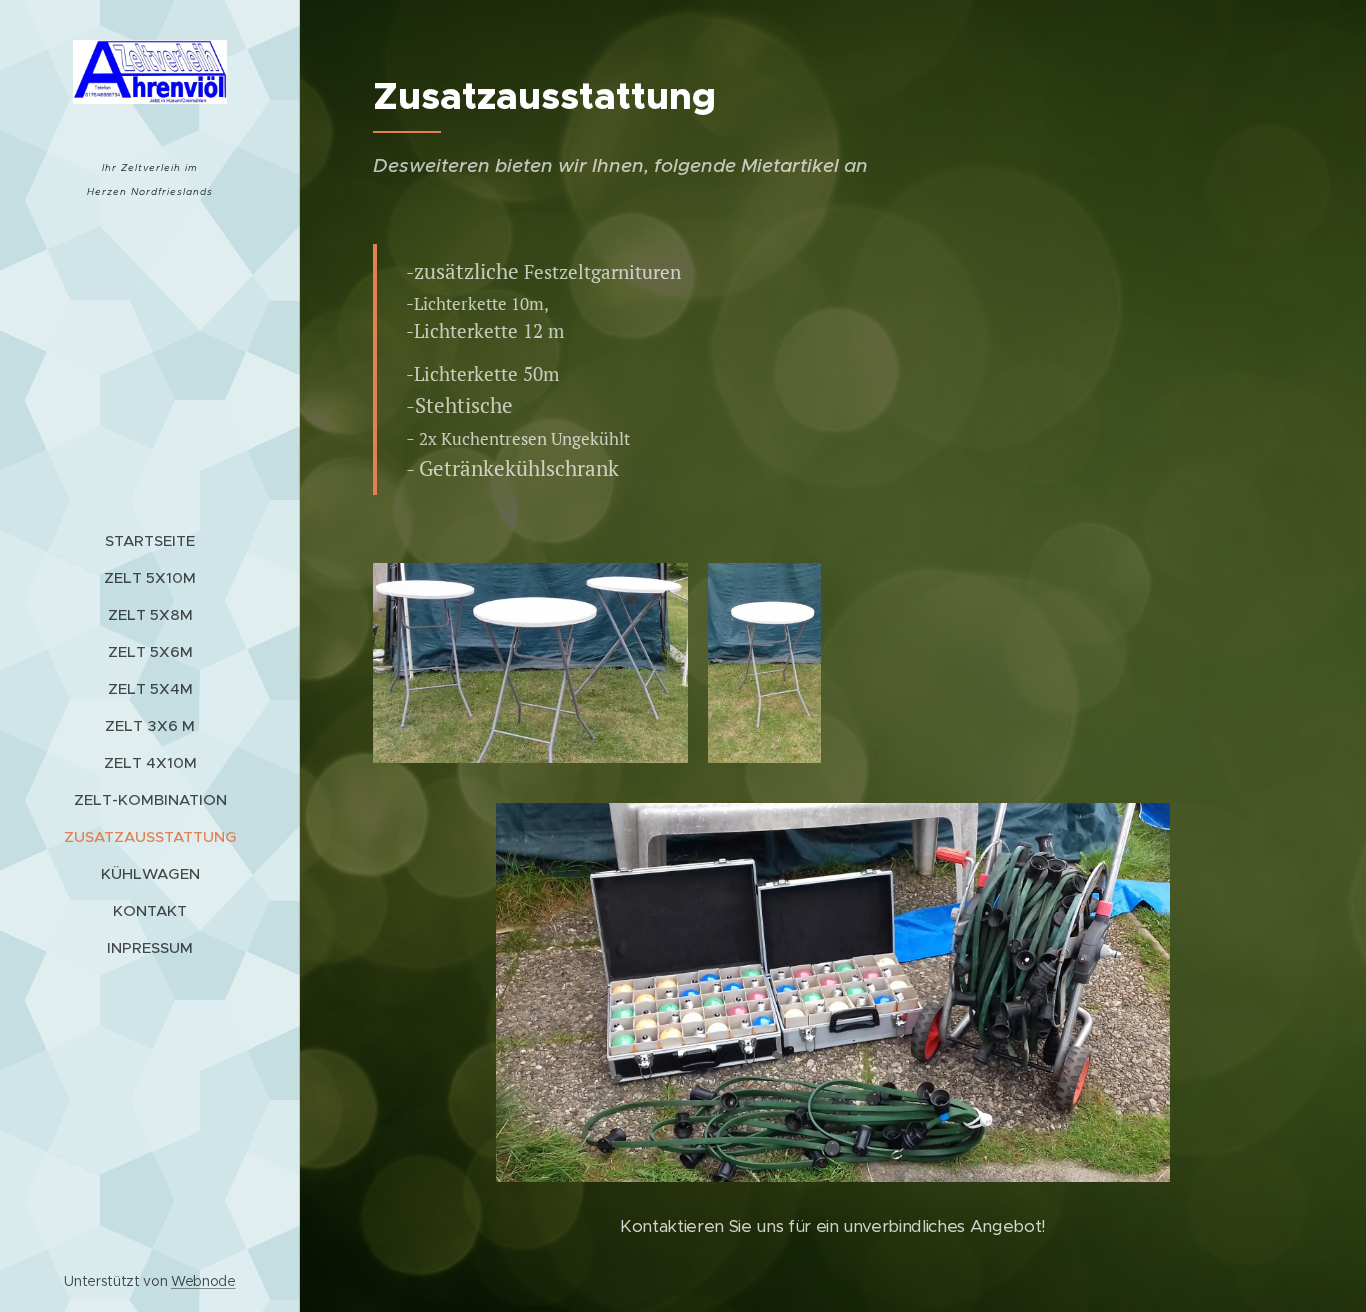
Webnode (203, 1281)
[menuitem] (150, 540)
